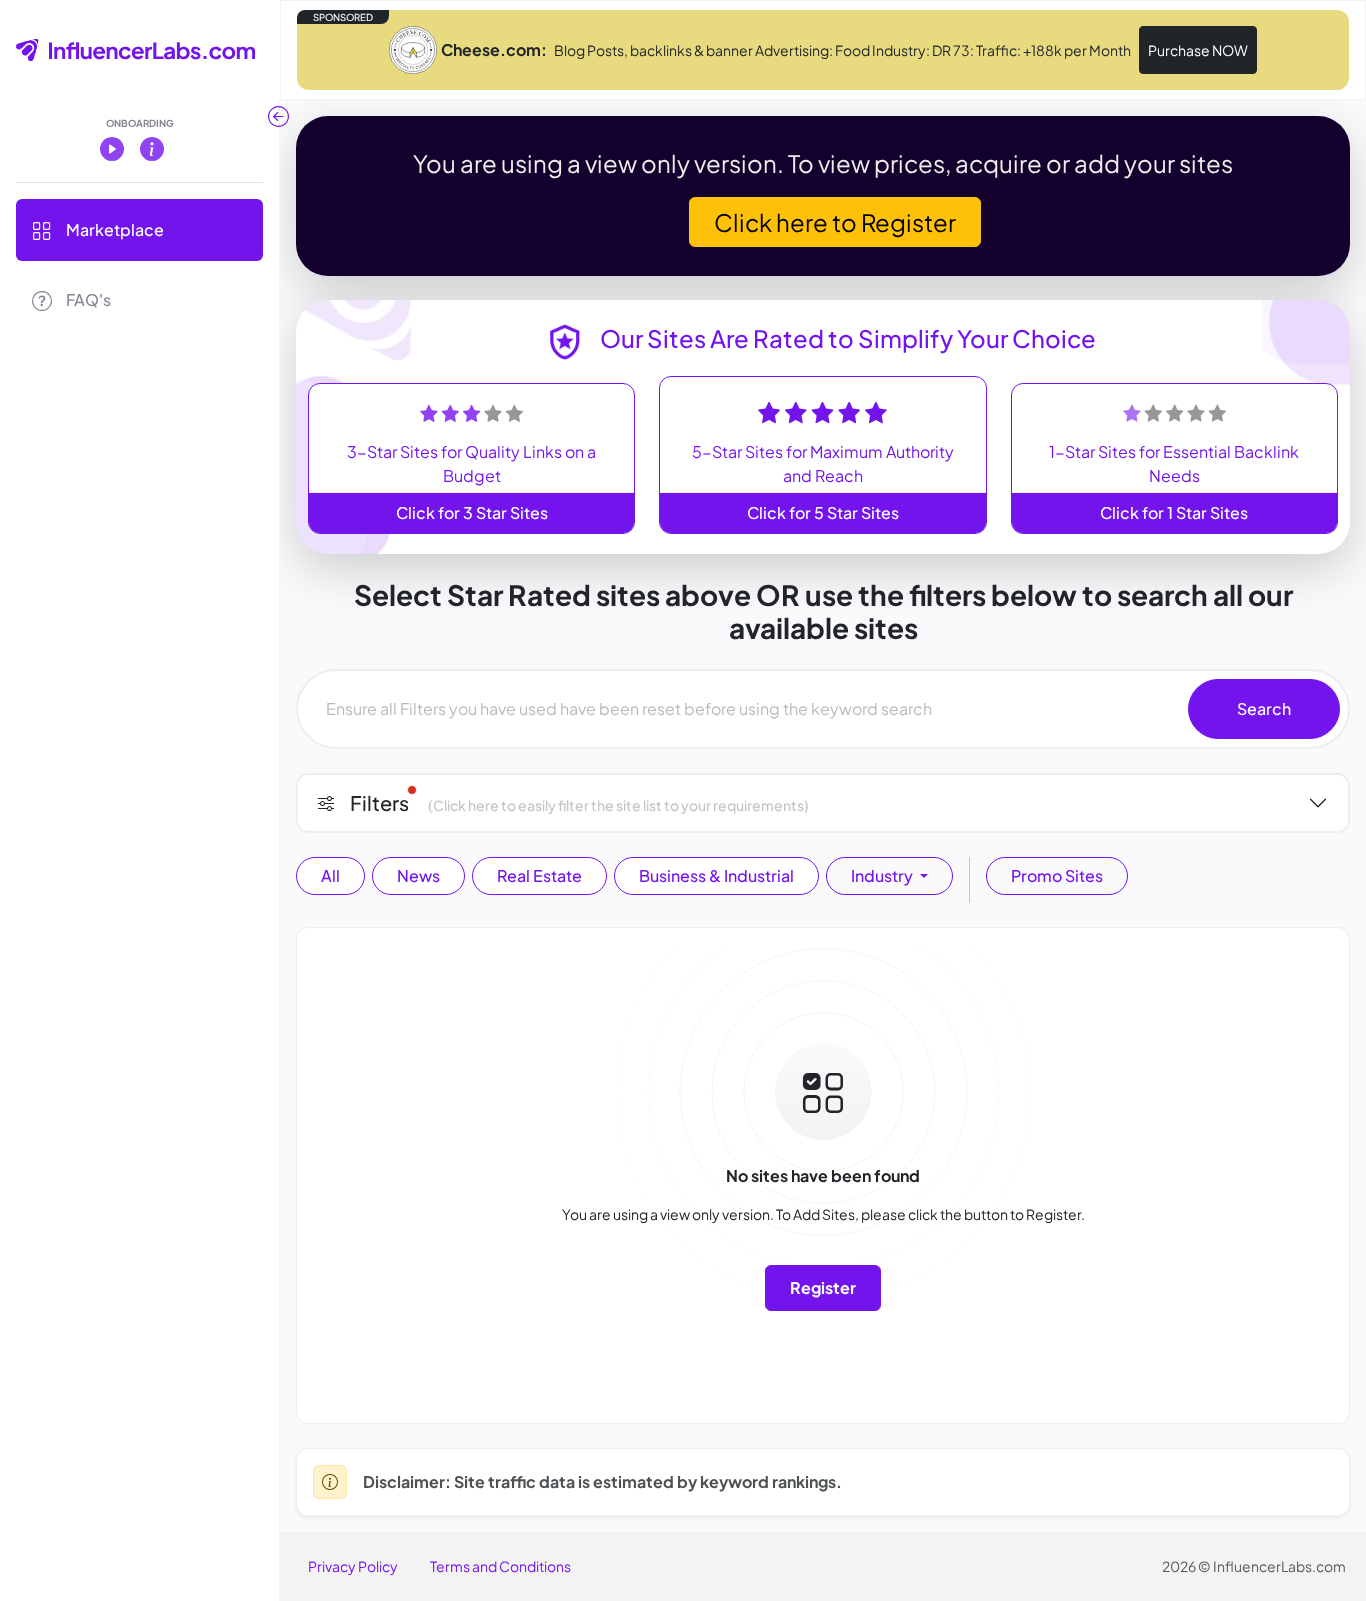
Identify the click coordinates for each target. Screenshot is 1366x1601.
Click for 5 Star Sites (823, 512)
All (330, 875)
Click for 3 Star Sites (472, 512)
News (418, 875)
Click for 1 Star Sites (1174, 512)
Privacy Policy (353, 1566)
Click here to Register (835, 222)
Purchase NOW (1198, 50)
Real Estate (539, 875)
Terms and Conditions (500, 1566)
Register (823, 1287)
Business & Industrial (716, 875)
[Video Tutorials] (112, 148)
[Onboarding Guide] (152, 148)
